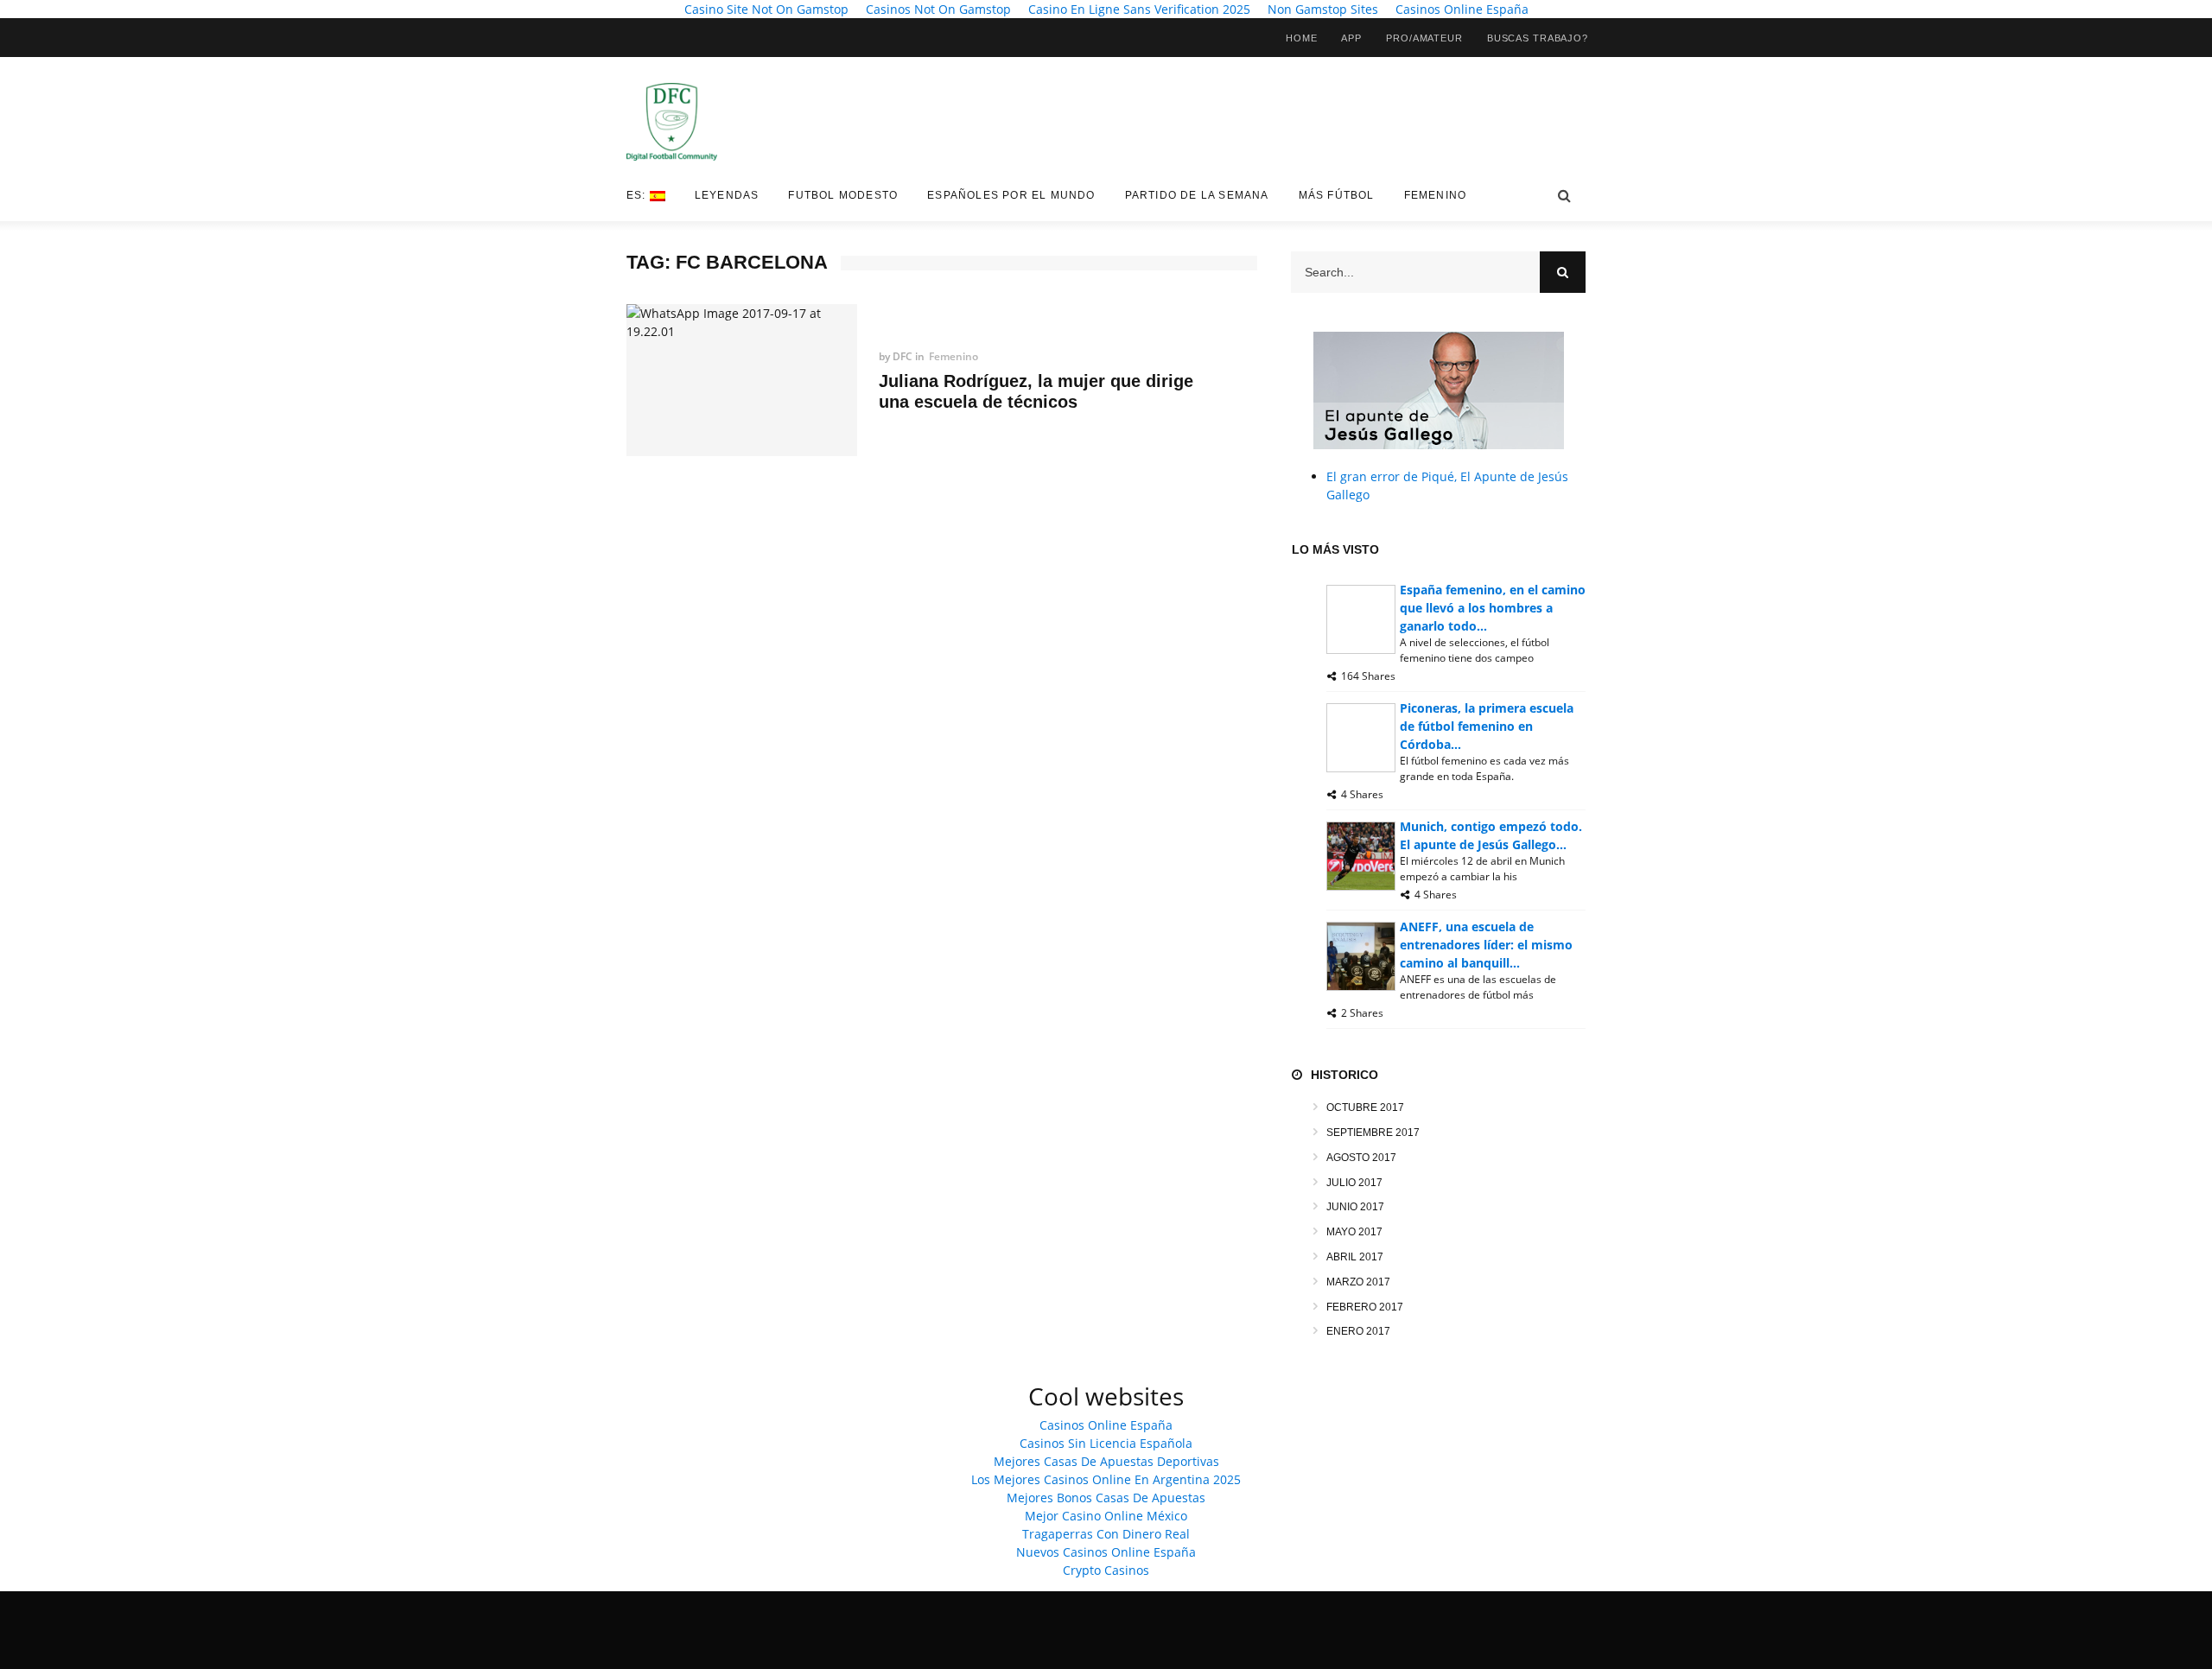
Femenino (1436, 195)
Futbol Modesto (843, 195)
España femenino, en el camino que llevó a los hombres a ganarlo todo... (1493, 608)
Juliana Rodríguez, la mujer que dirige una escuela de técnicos (1036, 391)
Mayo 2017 (1354, 1232)
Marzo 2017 (1358, 1282)
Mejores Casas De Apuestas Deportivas (1106, 1461)
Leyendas (727, 195)
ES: (638, 195)
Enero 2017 (1358, 1331)
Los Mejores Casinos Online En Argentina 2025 (1106, 1479)
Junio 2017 (1355, 1207)
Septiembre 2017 (1373, 1133)
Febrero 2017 (1365, 1307)
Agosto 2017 (1361, 1158)
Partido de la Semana (1197, 195)
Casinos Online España (1106, 1425)
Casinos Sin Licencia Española (1106, 1443)
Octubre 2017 (1365, 1107)
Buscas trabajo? (1538, 38)
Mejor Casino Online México (1106, 1516)
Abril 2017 (1355, 1257)
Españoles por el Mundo (1011, 195)
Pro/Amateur (1424, 38)
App (1351, 38)
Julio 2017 (1354, 1183)
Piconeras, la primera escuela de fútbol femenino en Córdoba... (1487, 726)
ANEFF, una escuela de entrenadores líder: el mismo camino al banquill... (1486, 945)
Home (1302, 38)
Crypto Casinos (1106, 1570)
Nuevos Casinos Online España (1106, 1552)
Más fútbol (1337, 195)
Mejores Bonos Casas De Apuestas (1106, 1498)
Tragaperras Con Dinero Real (1106, 1534)
